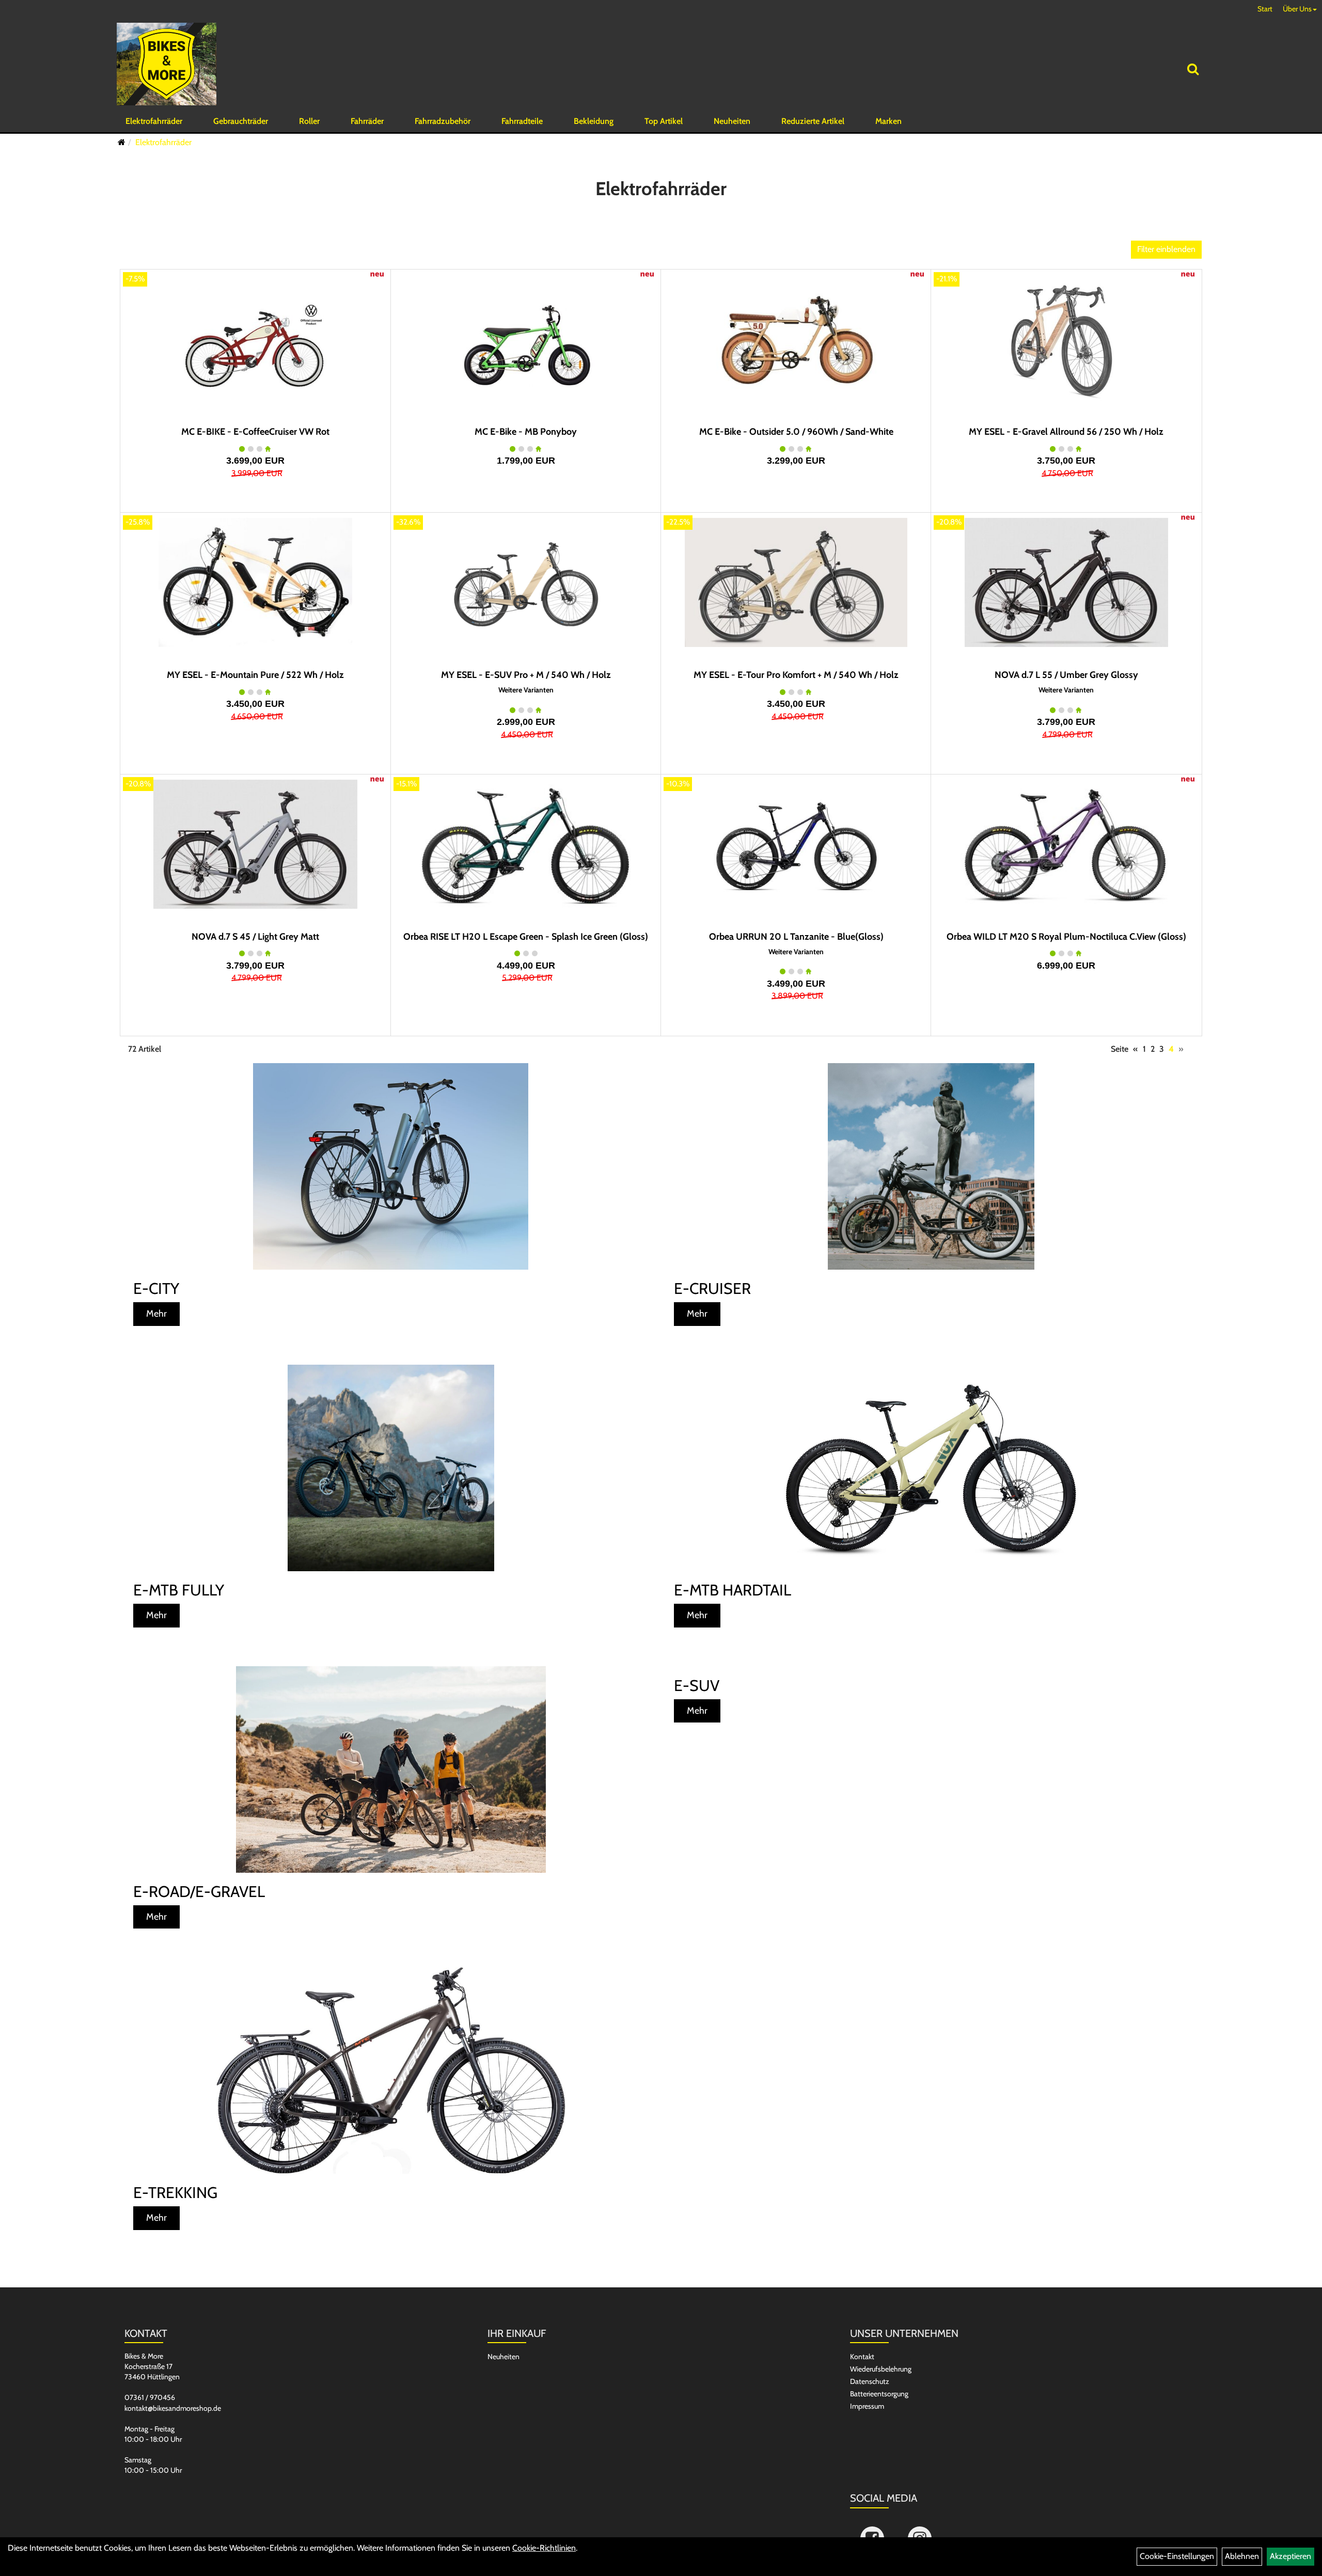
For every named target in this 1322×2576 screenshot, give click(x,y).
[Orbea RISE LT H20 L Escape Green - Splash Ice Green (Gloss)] (526, 844)
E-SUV (697, 1686)
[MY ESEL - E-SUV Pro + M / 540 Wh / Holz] (526, 582)
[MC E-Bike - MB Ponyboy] (526, 339)
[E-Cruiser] (931, 1166)
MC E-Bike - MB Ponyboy (526, 432)
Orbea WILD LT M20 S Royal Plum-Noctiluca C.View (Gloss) (1066, 937)
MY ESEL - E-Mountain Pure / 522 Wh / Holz (255, 675)
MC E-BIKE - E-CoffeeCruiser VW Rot (255, 432)
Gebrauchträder (241, 121)
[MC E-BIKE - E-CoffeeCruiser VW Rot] (255, 339)
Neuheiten (732, 121)
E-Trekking (175, 2193)
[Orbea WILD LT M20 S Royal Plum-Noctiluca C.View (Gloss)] (1066, 844)
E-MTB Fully (179, 1590)
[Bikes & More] (167, 64)
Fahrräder (367, 121)
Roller (309, 121)
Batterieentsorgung (879, 2394)
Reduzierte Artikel (813, 121)
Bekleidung (594, 121)
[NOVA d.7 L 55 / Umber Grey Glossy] (1066, 582)
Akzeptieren (1290, 2556)
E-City (156, 1289)
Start (1265, 9)
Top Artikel (664, 121)
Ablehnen (1242, 2556)
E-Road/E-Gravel (199, 1892)
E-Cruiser (712, 1289)
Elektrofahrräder (154, 121)
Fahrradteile (522, 121)
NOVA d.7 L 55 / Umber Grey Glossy (1066, 675)
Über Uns (1297, 9)
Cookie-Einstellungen (1177, 2556)
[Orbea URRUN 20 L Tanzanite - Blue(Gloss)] (796, 844)
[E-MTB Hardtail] (931, 1468)
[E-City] (391, 1166)
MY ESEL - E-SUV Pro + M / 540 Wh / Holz (526, 675)
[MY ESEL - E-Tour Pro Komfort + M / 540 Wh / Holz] (796, 582)
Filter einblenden (1166, 249)
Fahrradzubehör (443, 121)
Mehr (156, 1314)
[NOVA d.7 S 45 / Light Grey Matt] (255, 844)
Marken (888, 121)
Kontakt (862, 2357)
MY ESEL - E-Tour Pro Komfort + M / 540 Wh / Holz (796, 675)
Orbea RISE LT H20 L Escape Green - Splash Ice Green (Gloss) (526, 937)
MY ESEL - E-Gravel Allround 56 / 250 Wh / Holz (1066, 432)
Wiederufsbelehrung (881, 2369)
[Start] (122, 142)
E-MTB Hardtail (733, 1590)
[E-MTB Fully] (391, 1468)
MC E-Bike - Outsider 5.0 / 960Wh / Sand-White (796, 432)
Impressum (867, 2406)
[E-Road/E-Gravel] (391, 1769)
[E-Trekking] (391, 2071)
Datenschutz (870, 2381)
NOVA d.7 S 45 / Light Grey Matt (255, 937)
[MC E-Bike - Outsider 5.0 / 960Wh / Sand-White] (796, 339)
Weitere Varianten (526, 690)
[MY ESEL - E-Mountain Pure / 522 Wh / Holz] (255, 582)
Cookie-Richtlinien (544, 2548)
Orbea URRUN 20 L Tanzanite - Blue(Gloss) (796, 937)
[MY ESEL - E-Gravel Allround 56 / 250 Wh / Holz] (1066, 339)
